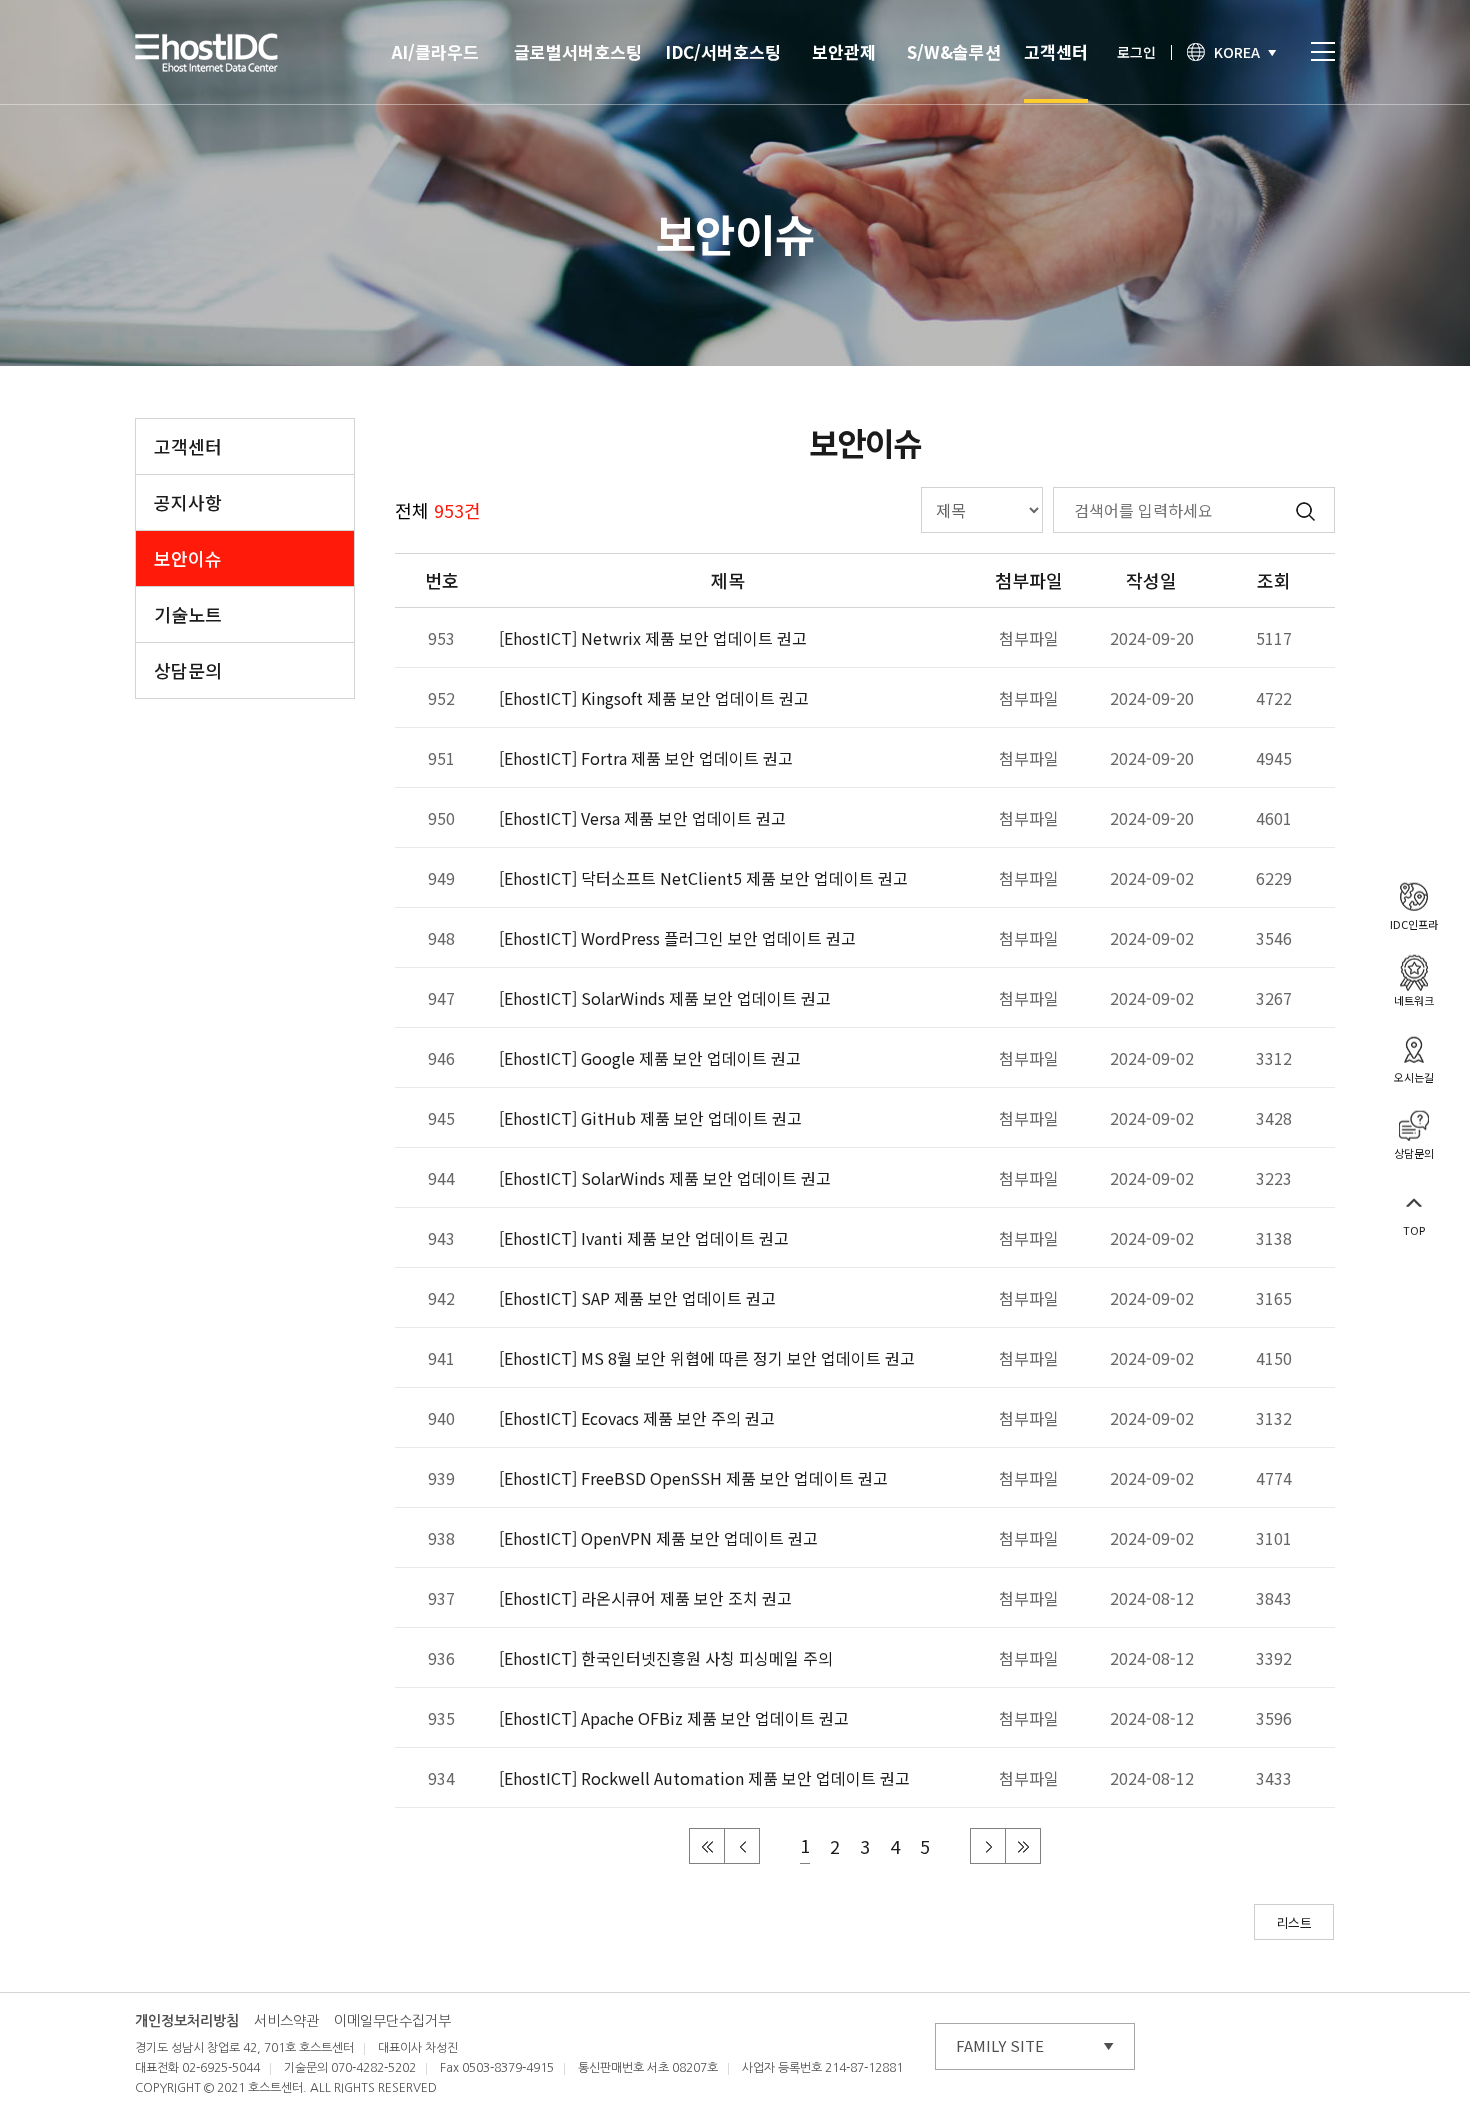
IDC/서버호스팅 (723, 51)
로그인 (1136, 52)
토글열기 (1323, 51)
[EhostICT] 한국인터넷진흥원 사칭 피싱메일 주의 (666, 1658)
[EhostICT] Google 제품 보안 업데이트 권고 (650, 1058)
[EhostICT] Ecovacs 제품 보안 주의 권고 (637, 1418)
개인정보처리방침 (187, 2021)
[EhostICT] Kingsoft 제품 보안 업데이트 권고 (654, 698)
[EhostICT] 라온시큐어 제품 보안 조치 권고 (645, 1598)
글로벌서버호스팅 (578, 51)
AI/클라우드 (435, 51)
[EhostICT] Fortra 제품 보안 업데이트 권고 (646, 758)
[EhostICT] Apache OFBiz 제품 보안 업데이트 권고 (674, 1718)
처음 (708, 1847)
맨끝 (1024, 1847)
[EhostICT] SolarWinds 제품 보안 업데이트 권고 (665, 998)
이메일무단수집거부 (392, 2021)
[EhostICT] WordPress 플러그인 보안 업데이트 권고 (677, 938)
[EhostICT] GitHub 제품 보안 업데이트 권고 (650, 1118)
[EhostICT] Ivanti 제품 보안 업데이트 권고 (644, 1238)
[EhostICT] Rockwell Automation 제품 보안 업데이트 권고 (704, 1778)
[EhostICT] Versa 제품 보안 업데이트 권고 (642, 818)
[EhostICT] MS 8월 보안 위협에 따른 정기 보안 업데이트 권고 (707, 1358)
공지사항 (188, 502)
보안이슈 (188, 558)
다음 (989, 1847)
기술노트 (188, 614)
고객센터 (1056, 51)
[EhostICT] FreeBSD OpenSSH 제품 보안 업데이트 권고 (693, 1478)
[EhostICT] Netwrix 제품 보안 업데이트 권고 (653, 638)
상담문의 (188, 670)
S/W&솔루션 (954, 51)
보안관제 (844, 51)
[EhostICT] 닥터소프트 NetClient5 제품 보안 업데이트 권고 (703, 878)
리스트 (1294, 1922)
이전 (743, 1847)
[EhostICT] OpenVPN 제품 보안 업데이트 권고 (658, 1538)
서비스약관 (286, 2021)
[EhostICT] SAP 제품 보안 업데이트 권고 (637, 1298)
